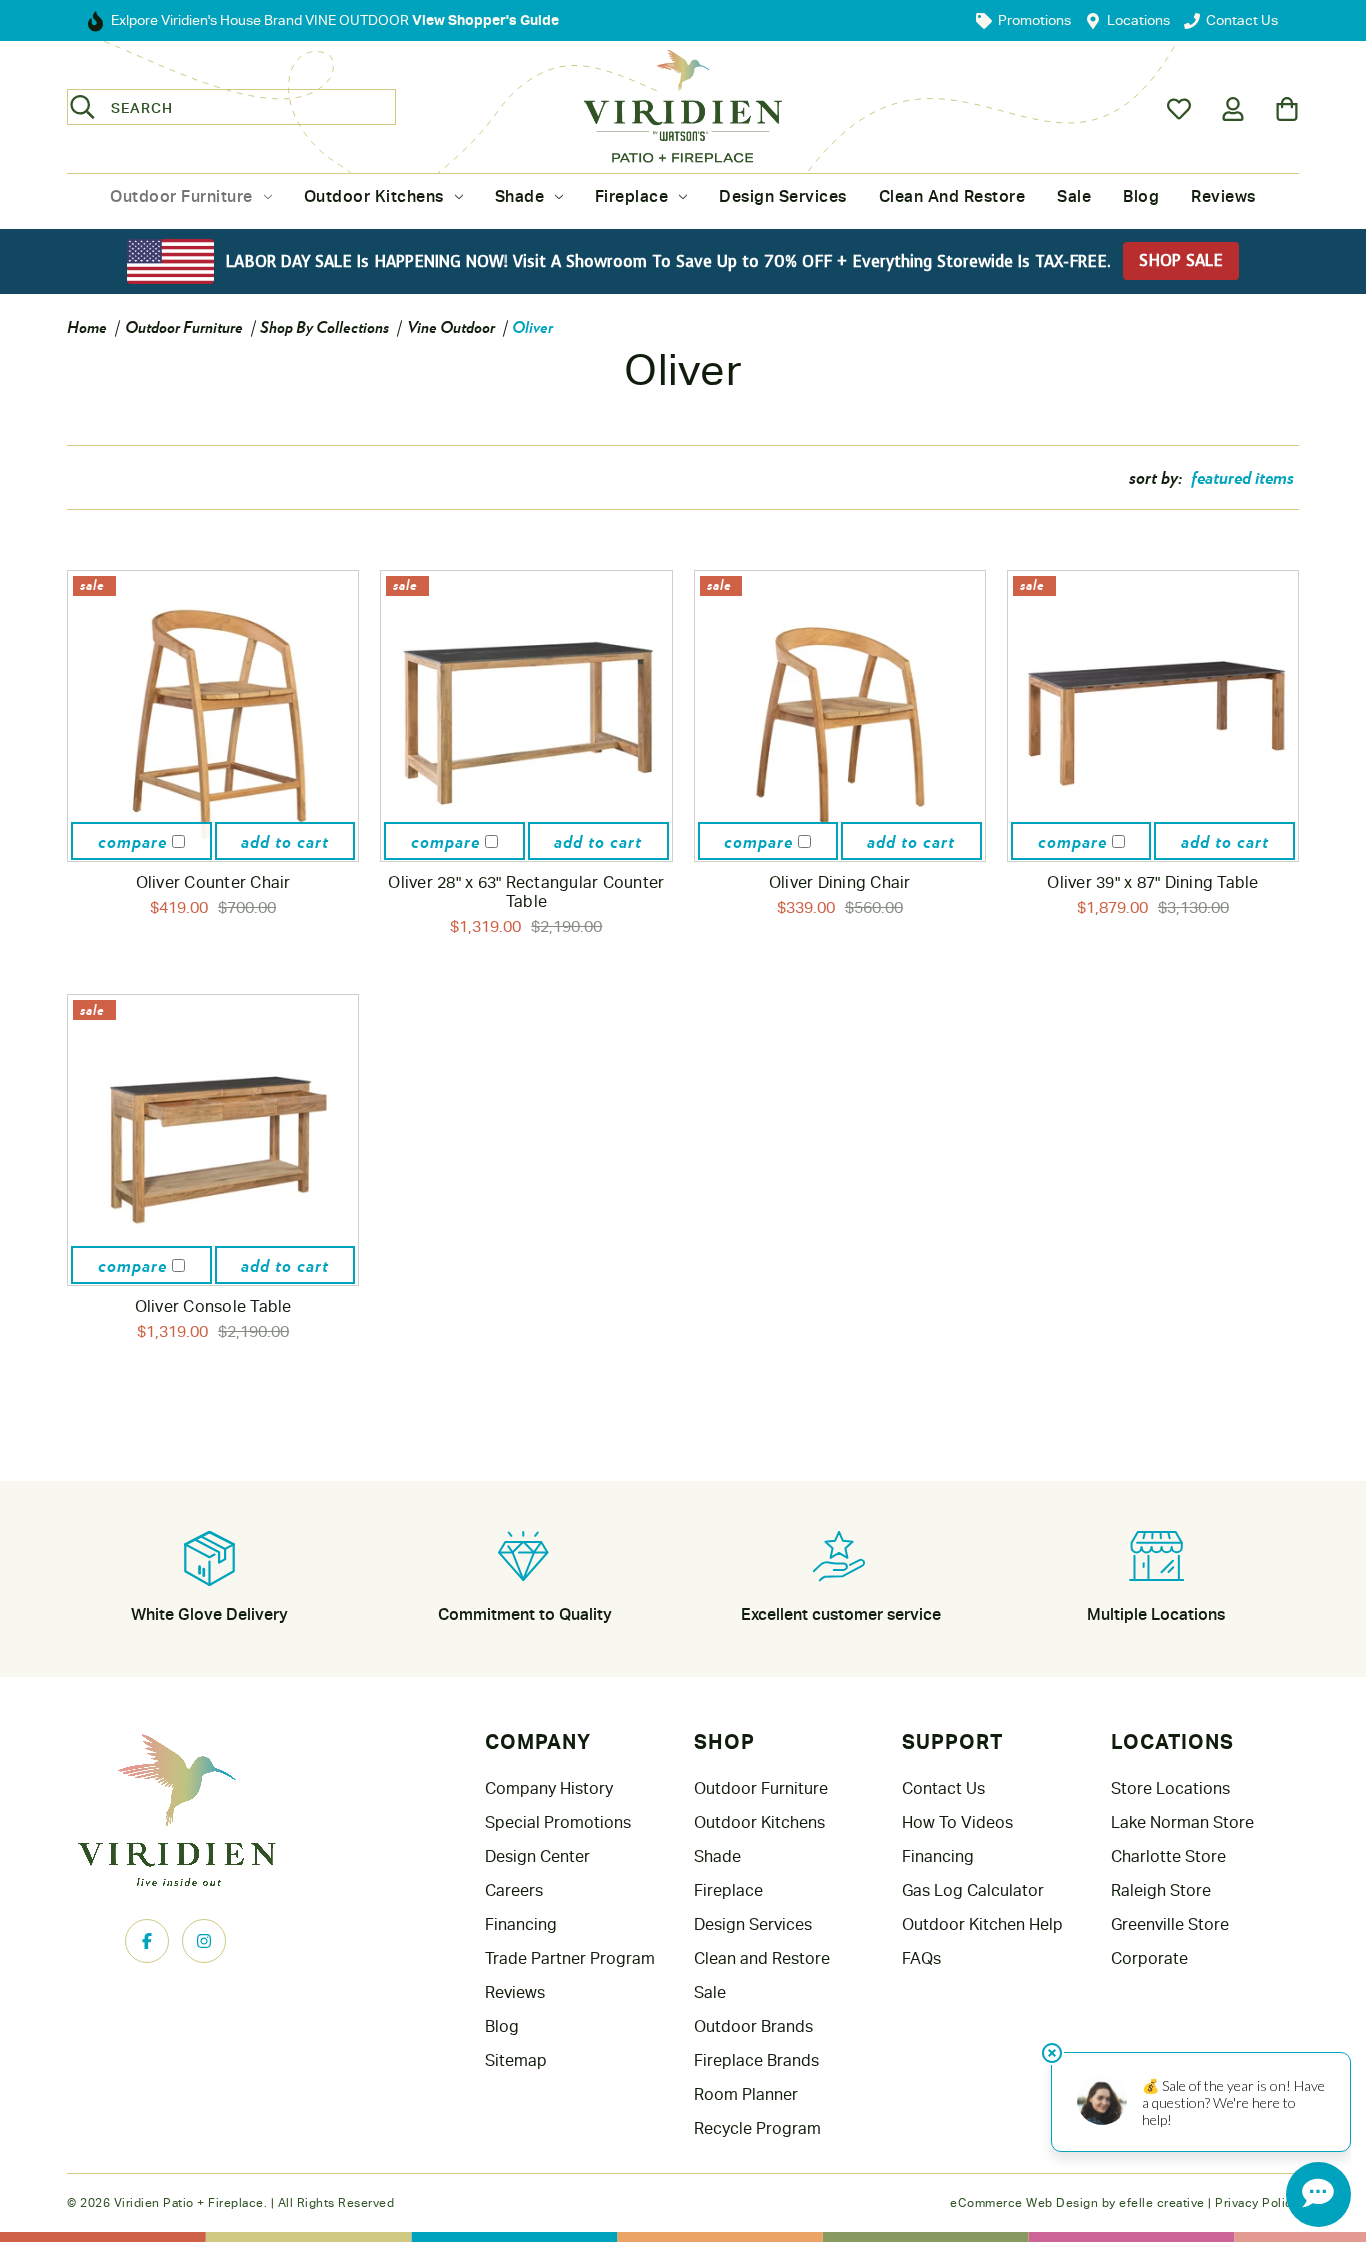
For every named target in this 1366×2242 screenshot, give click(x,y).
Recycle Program (757, 2128)
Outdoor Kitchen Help (982, 1924)
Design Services (783, 196)
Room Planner (746, 2094)
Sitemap (516, 2060)
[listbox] (1242, 477)
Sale (1074, 196)
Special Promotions (558, 1822)
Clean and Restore (952, 196)
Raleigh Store (1161, 1890)
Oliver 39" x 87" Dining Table (1152, 882)
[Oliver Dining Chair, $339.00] (840, 716)
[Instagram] (204, 1941)
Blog (1141, 196)
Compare (135, 840)
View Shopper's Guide (484, 19)
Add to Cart (285, 840)
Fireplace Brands (756, 2060)
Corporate (1149, 1958)
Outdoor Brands (753, 2026)
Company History (549, 1788)
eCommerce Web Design (1024, 2203)
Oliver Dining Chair (840, 882)
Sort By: (1155, 476)
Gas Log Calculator (973, 1890)
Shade (520, 196)
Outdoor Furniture (181, 196)
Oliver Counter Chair (213, 882)
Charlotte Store (1168, 1856)
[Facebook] (147, 1941)
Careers (514, 1890)
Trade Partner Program (570, 1958)
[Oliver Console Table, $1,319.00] (213, 1140)
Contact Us (943, 1788)
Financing (521, 1924)
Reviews (1223, 196)
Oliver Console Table (213, 1306)
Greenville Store (1170, 1924)
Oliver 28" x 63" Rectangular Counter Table (526, 892)
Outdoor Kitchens (374, 196)
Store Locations (1170, 1788)
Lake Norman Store (1182, 1822)
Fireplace (632, 196)
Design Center (537, 1856)
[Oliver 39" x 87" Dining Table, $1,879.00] (1153, 716)
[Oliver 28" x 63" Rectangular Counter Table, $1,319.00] (526, 716)
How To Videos (957, 1822)
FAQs (921, 1958)
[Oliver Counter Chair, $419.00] (213, 716)
